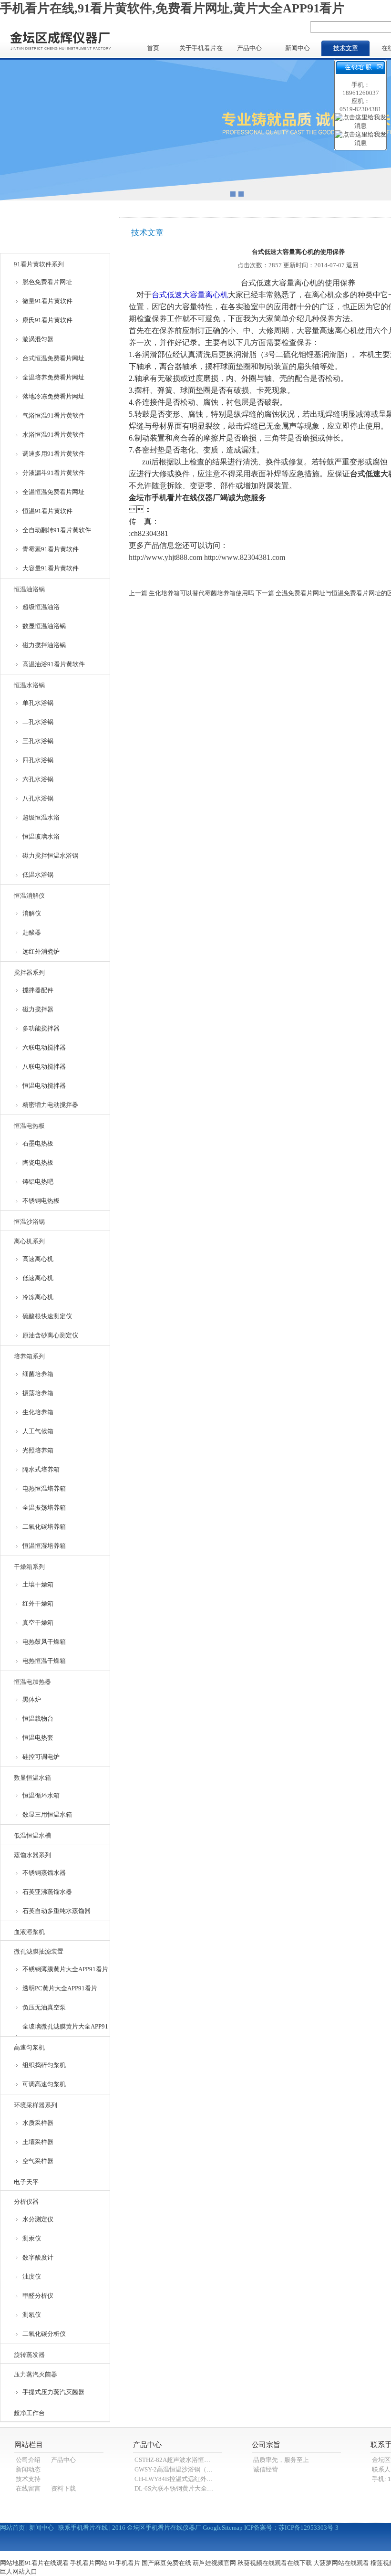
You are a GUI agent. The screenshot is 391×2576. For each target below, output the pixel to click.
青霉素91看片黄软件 (51, 549)
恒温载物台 (38, 1719)
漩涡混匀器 (38, 339)
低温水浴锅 (38, 875)
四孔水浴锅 (38, 760)
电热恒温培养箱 (44, 1488)
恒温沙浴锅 (29, 1222)
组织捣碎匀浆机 (44, 2065)
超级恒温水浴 (41, 817)
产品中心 (249, 48)
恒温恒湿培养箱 (44, 1546)
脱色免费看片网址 (47, 282)
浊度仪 (32, 2276)
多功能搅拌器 (41, 1028)
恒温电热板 (29, 1126)
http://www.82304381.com (245, 557)
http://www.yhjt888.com (165, 557)
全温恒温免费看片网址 (53, 492)
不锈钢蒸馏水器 (44, 1873)
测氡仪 (32, 2315)
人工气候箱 (38, 1431)
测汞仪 (32, 2238)
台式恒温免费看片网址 (53, 358)
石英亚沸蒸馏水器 (47, 1892)
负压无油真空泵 (44, 2007)
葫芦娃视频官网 (214, 2563)
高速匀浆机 (29, 2047)
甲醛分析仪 (38, 2296)
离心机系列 (29, 1241)
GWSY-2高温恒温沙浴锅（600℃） (181, 2469)
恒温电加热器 (32, 1682)
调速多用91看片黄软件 (54, 454)
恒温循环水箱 (41, 1795)
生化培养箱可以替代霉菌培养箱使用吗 (201, 593)
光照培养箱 (38, 1450)
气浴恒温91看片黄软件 (54, 415)
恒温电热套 (38, 1738)
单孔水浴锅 (38, 703)
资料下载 (63, 2488)
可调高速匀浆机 (44, 2084)
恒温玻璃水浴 (41, 836)
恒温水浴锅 (29, 685)
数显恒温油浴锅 (44, 626)
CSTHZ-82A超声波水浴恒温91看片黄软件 (191, 2460)
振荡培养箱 (38, 1393)
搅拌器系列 (29, 973)
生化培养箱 (38, 1412)
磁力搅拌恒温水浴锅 (50, 856)
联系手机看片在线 (83, 2528)
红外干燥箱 (38, 1603)
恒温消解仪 (29, 896)
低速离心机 (38, 1278)
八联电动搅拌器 (44, 1067)
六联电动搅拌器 (44, 1047)
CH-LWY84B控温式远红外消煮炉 (180, 2479)
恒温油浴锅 (29, 589)
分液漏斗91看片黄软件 (54, 473)
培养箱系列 (29, 1356)
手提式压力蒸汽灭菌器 (53, 2392)
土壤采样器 (38, 2142)
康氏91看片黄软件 (47, 320)
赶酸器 (32, 932)
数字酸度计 (38, 2257)
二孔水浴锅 (38, 722)
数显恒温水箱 (32, 1778)
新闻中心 (298, 48)
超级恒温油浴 (41, 607)
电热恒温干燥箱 (44, 1661)
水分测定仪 (38, 2219)
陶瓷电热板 (38, 1162)
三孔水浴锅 (38, 741)
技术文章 (346, 48)
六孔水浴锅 (38, 779)
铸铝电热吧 (38, 1182)
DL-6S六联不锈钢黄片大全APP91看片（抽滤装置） (204, 2488)
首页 (153, 48)
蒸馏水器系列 (32, 1855)
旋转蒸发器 (29, 2355)
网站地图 (12, 2563)
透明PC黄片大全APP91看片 (60, 1988)
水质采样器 (38, 2123)
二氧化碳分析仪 (44, 2334)
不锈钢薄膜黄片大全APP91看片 (65, 1969)
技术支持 (28, 2479)
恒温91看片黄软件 (47, 511)
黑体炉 (32, 1699)
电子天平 (26, 2182)
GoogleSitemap (223, 2528)
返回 (352, 265)
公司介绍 (28, 2460)
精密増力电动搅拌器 (50, 1105)
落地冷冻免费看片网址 (53, 396)
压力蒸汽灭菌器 (36, 2374)
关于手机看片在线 (201, 50)
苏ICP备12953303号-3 (309, 2528)
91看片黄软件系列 (39, 264)
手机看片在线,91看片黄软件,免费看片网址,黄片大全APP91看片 (172, 8)
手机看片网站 (89, 2563)
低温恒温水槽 (32, 1835)
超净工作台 (29, 2413)
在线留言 (28, 2488)
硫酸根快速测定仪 (47, 1316)
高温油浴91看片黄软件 (54, 664)
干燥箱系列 (29, 1567)
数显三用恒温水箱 (47, 1814)
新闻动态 (28, 2469)
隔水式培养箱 (41, 1469)
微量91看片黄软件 (47, 301)
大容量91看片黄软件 (51, 568)
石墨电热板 (38, 1143)
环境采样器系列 (36, 2105)
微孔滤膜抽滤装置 (39, 1951)
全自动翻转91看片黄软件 (57, 530)
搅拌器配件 (38, 990)
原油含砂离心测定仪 (50, 1335)
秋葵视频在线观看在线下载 (275, 2563)
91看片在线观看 (47, 2563)
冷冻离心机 (38, 1297)
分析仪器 (26, 2202)
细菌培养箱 (38, 1374)
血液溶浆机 (29, 1932)
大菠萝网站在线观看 (341, 2563)
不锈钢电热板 (41, 1201)
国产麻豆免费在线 (166, 2563)
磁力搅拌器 (38, 1009)
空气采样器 (38, 2161)
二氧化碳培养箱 (44, 1527)
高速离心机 (38, 1259)
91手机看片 (124, 2563)
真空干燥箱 (38, 1623)
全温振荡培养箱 (44, 1508)
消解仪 (32, 913)
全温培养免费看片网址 (53, 377)
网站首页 (12, 2528)
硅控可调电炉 (41, 1757)
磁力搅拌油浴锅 (44, 645)
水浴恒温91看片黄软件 (54, 435)
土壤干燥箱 (38, 1584)
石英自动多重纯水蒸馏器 (57, 1911)
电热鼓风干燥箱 (44, 1642)
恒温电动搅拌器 (44, 1086)
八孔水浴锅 (38, 798)
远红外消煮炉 (41, 952)
